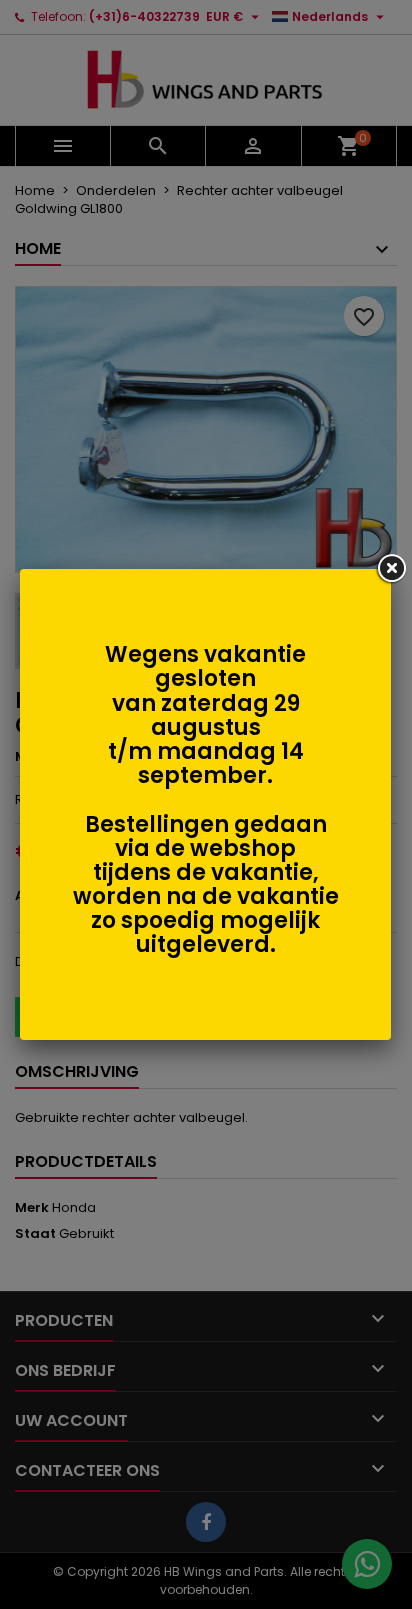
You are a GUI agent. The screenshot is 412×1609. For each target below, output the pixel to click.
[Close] (391, 569)
